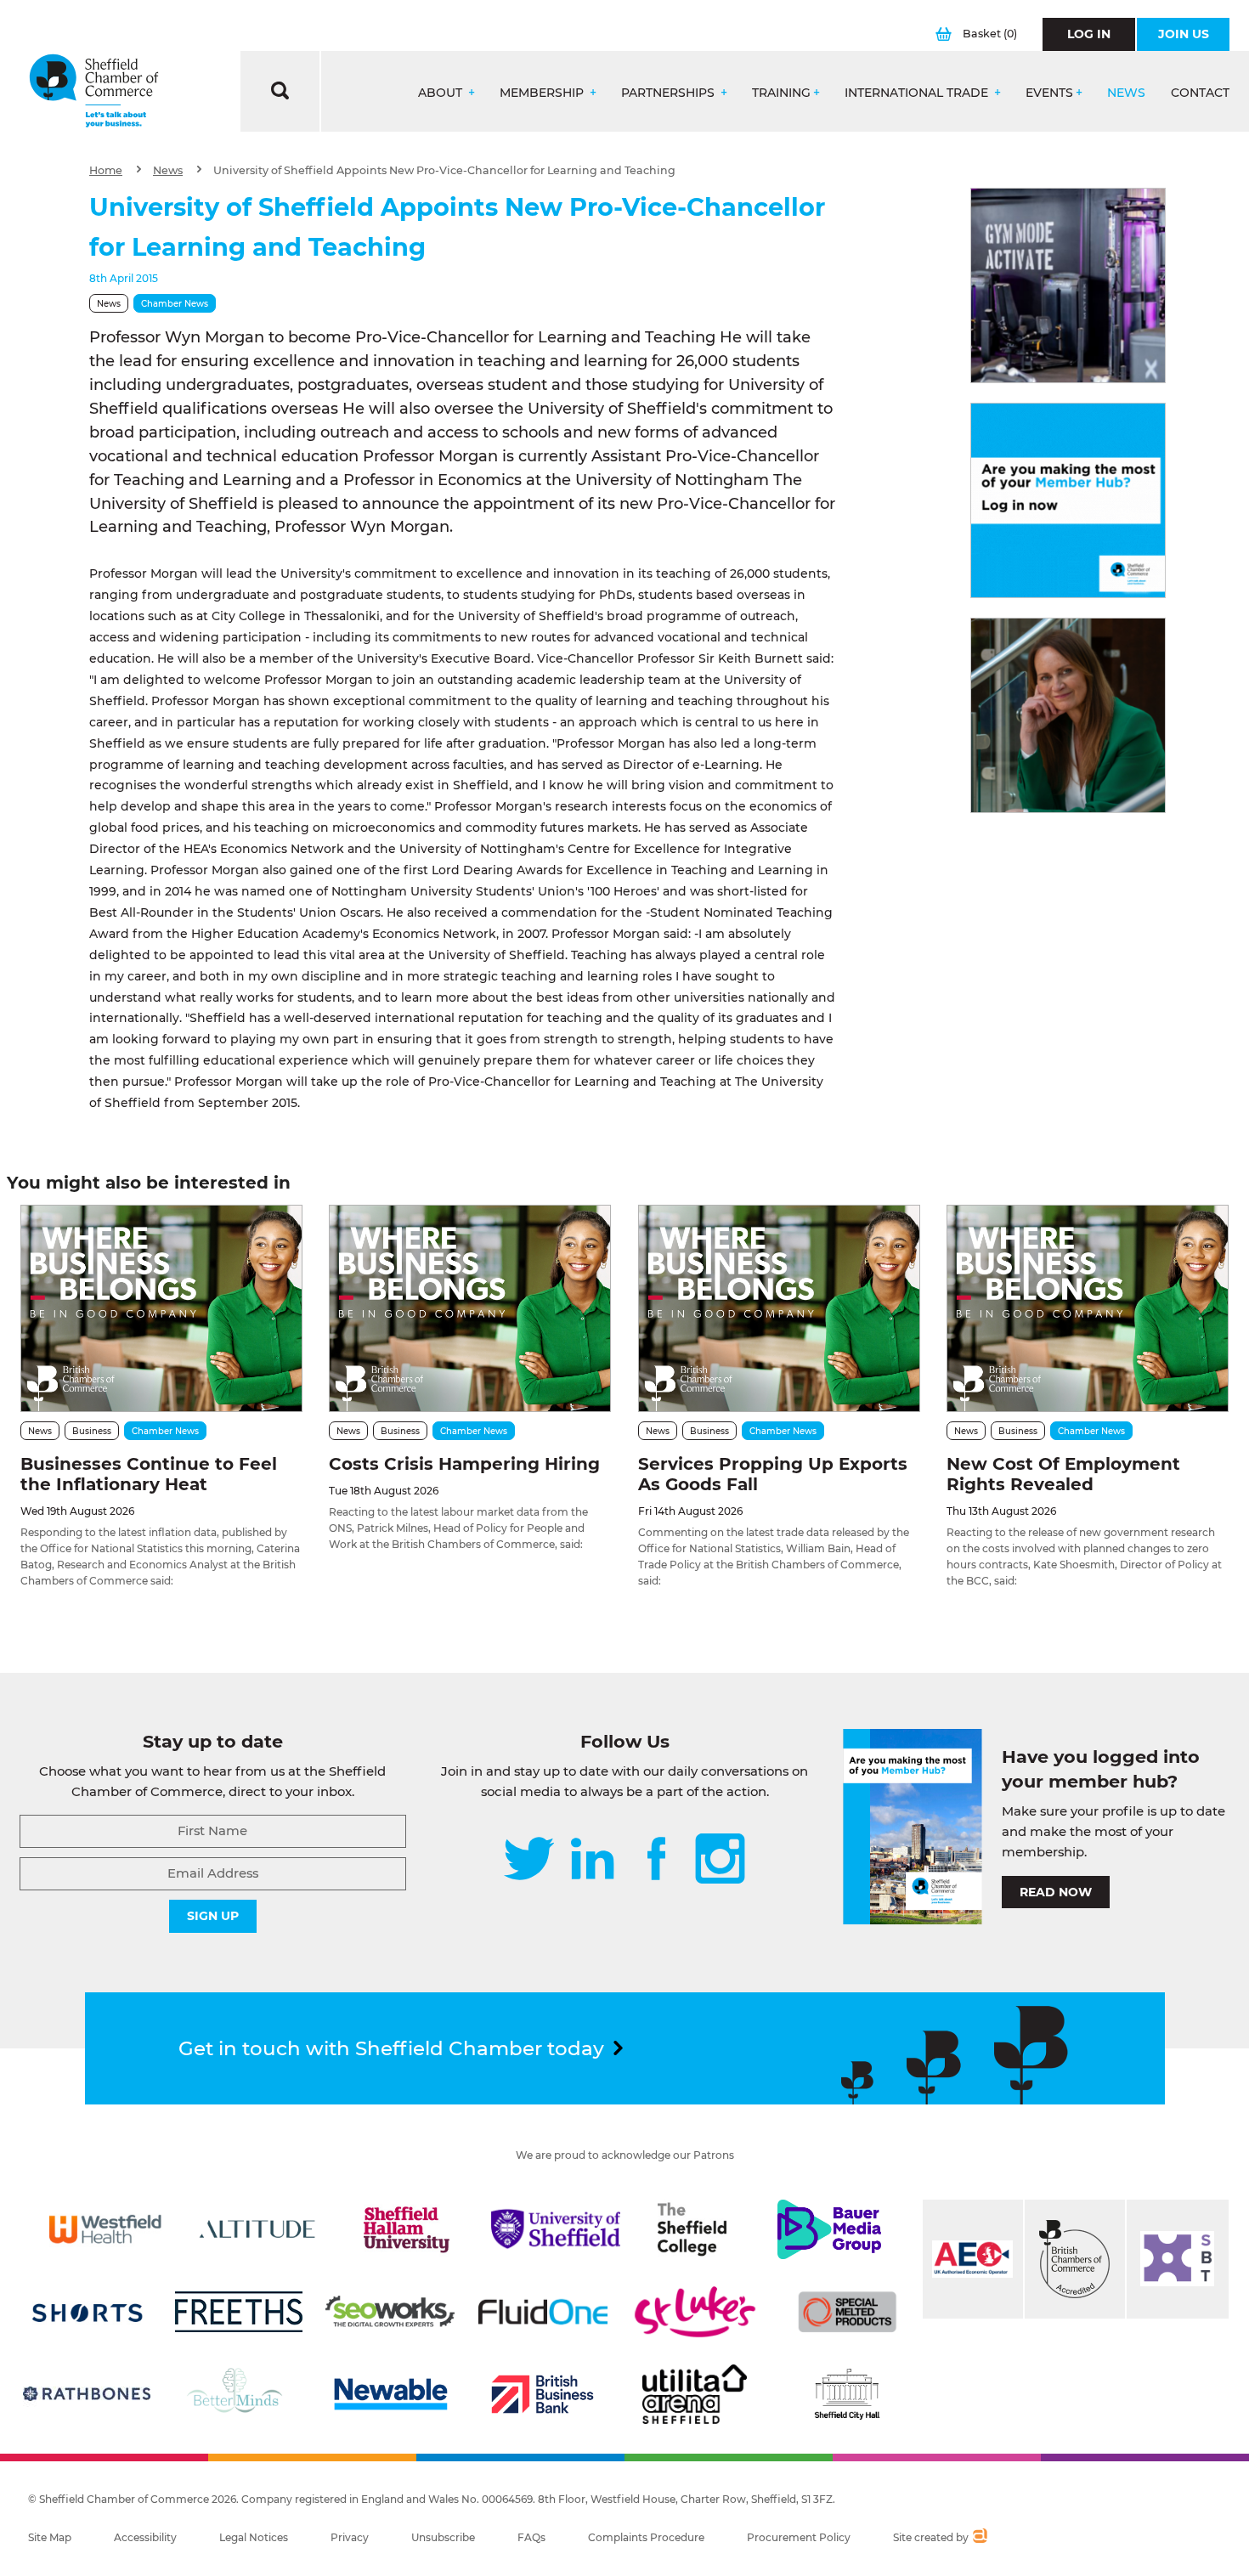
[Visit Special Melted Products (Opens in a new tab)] (847, 2312)
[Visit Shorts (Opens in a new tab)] (88, 2312)
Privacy (350, 2537)
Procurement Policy (799, 2537)
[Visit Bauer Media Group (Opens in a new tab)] (829, 2229)
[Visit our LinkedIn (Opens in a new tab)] (592, 1860)
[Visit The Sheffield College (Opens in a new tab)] (692, 2229)
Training (781, 93)
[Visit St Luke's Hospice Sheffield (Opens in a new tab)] (695, 2312)
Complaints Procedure (646, 2537)
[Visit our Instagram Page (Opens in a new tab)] (720, 1860)
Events (1049, 93)
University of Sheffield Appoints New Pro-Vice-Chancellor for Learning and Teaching (444, 170)
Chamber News (175, 304)
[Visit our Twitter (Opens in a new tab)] (529, 1860)
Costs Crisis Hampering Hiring (464, 1464)
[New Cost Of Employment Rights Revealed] (1088, 1308)
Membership (543, 93)
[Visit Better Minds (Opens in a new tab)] (238, 2394)
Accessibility (145, 2537)
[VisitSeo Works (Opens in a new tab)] (390, 2312)
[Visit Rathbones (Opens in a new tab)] (87, 2394)
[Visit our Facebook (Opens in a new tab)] (657, 1860)
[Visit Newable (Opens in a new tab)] (390, 2394)
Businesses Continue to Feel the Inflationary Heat (149, 1474)
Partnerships (670, 93)
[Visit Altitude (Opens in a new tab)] (257, 2229)
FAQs (531, 2537)
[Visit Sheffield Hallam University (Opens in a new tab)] (406, 2229)
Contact (1200, 93)
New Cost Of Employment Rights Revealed (1063, 1474)
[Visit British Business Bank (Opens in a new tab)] (543, 2394)
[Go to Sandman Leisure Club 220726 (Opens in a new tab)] (1068, 285)
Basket (990, 34)
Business (92, 1431)
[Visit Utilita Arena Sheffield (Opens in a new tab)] (695, 2394)
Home (106, 170)
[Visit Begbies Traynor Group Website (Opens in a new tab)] (1075, 2259)
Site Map (50, 2537)
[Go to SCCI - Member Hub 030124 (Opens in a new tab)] (1068, 500)
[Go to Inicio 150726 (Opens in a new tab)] (1068, 715)
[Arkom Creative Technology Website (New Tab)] (979, 2538)
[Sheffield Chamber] (94, 91)
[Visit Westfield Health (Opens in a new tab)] (105, 2229)
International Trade (918, 93)
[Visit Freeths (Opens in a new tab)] (239, 2312)
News (1126, 93)
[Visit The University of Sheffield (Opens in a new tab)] (556, 2229)
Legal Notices (254, 2537)
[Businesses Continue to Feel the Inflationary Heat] (161, 1308)
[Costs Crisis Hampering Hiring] (470, 1308)
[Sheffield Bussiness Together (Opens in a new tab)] (1178, 2259)
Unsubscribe (443, 2537)
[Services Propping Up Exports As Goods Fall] (779, 1308)
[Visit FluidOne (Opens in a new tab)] (543, 2312)
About (442, 93)
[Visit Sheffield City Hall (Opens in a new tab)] (847, 2394)
